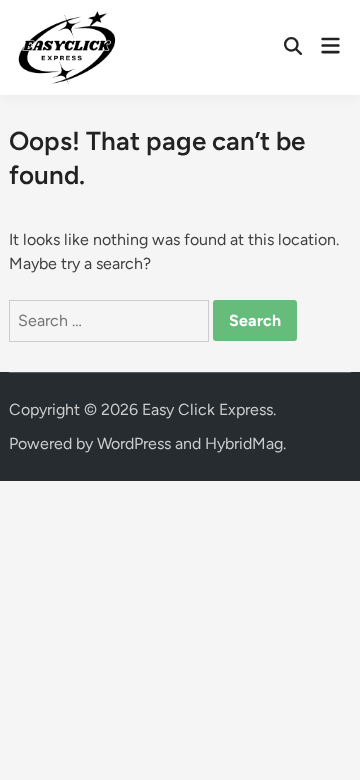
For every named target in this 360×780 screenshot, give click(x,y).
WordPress (134, 443)
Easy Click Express (207, 409)
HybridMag (244, 443)
